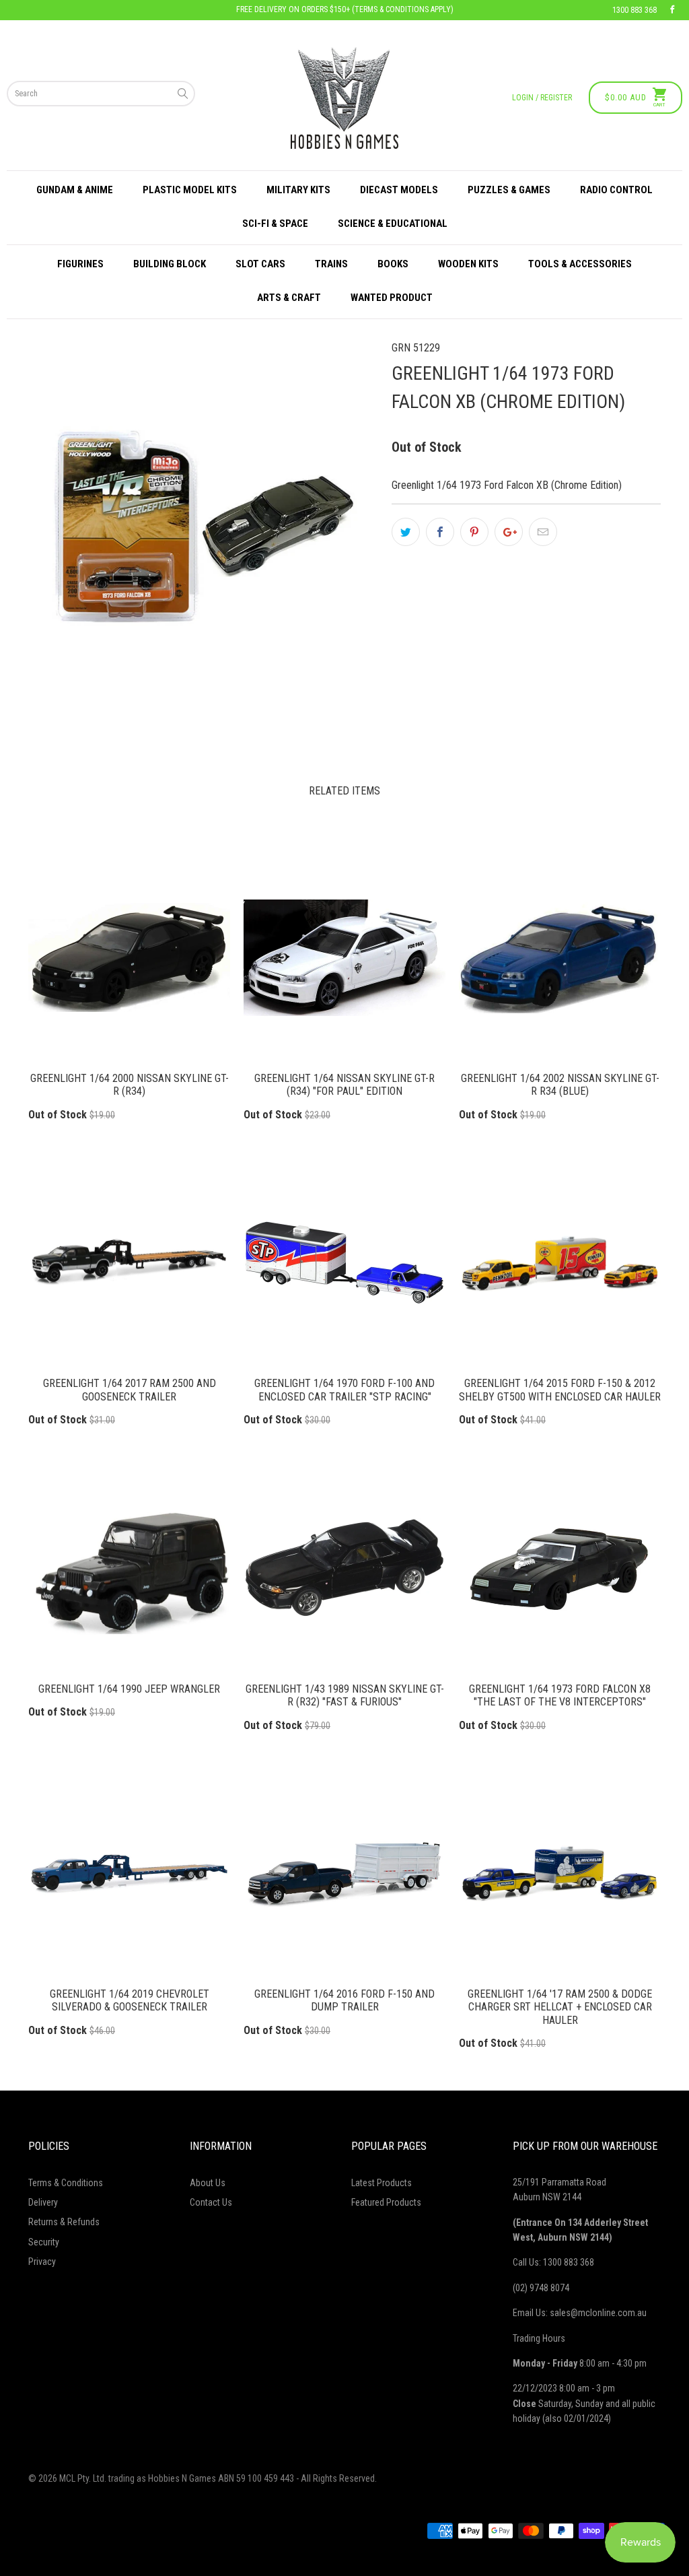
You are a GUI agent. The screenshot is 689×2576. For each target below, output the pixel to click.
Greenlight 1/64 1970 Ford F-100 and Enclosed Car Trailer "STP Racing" (344, 1262)
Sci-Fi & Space (275, 224)
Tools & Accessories (580, 264)
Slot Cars (260, 264)
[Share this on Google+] (509, 532)
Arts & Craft (289, 298)
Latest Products (382, 2183)
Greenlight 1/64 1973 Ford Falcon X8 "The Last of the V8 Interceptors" (560, 1568)
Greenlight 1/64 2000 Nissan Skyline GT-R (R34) (129, 957)
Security (44, 2242)
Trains (331, 264)
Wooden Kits (468, 264)
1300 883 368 (634, 10)
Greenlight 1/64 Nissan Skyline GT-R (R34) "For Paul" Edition (344, 957)
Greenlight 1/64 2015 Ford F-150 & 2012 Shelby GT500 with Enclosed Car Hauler (560, 1262)
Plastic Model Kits (190, 190)
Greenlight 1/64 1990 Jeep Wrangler (129, 1568)
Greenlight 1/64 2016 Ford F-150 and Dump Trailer (344, 1873)
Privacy (42, 2262)
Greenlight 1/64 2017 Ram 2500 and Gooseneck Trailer (129, 1262)
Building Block (170, 264)
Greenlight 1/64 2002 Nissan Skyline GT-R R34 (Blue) (560, 957)
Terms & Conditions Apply (403, 9)
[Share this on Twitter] (406, 532)
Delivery (43, 2202)
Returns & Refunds (64, 2222)
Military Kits (298, 190)
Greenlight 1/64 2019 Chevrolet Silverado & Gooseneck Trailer (129, 1873)
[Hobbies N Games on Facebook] (672, 10)
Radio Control (616, 190)
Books (393, 264)
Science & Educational (393, 224)
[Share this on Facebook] (440, 532)
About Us (208, 2183)
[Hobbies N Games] (344, 98)
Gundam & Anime (75, 190)
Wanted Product (392, 298)
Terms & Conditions (66, 2183)
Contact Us (211, 2202)
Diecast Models (399, 190)
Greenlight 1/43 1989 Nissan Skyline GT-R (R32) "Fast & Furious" (344, 1568)
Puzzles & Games (509, 190)
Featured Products (386, 2202)
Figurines (80, 264)
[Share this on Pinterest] (474, 532)
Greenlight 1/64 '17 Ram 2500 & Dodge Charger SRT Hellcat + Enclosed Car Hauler (560, 1873)
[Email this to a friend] (543, 532)
